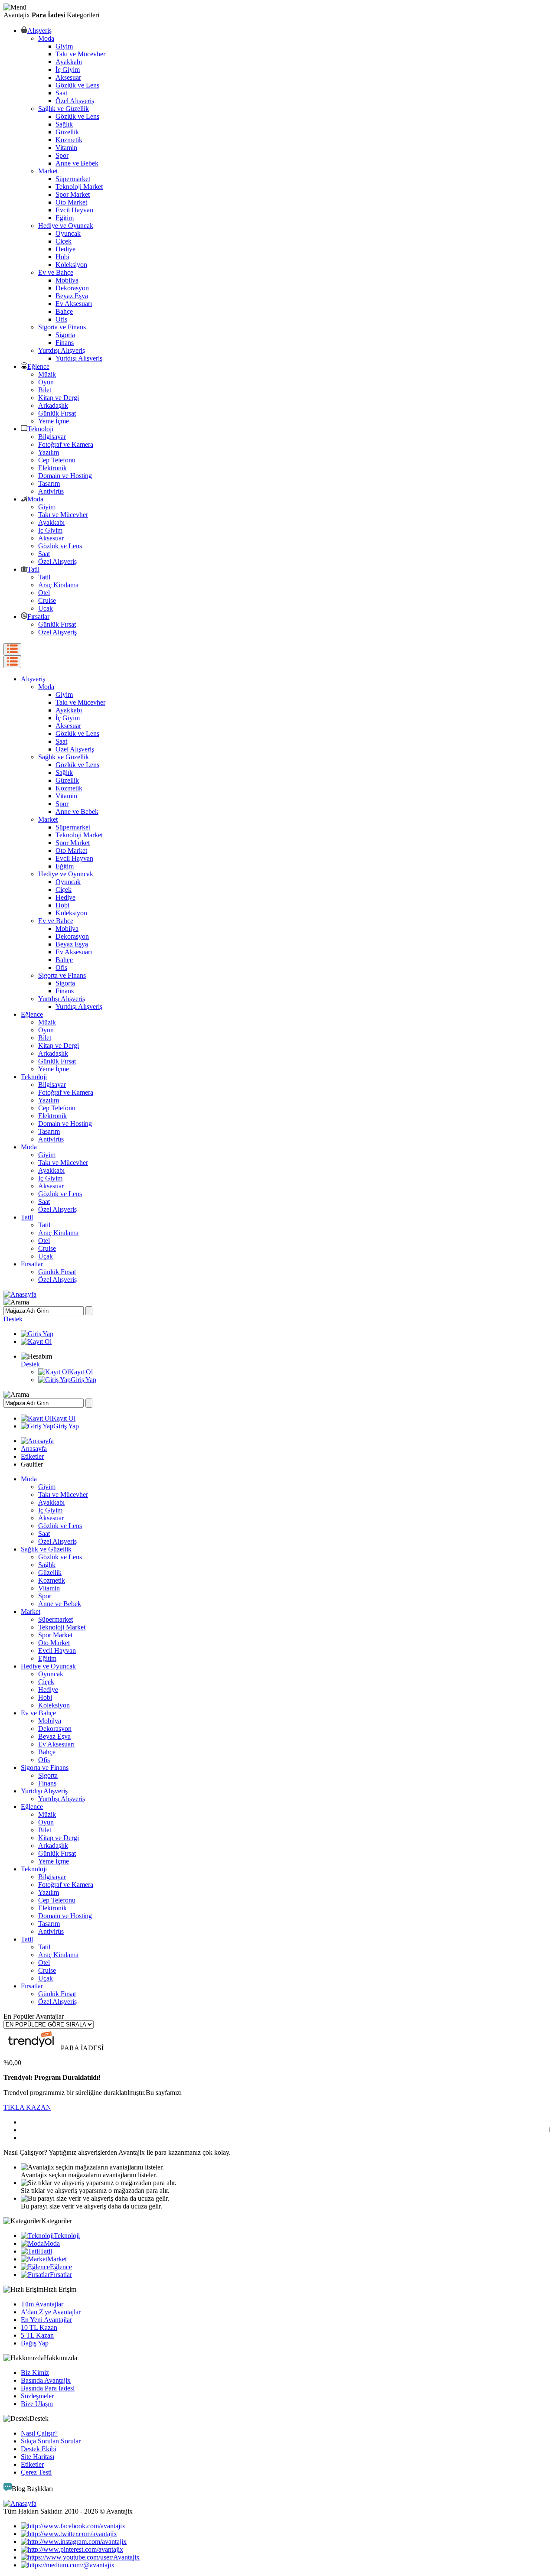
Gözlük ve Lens (77, 85)
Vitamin (66, 148)
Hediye (65, 249)
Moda (46, 38)
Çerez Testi (36, 2472)
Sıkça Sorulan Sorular (51, 2441)
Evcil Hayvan (74, 210)
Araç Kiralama (58, 585)
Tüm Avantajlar (42, 2304)
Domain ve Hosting (65, 476)
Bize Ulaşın (37, 2404)
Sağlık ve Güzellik (64, 109)
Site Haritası (38, 2457)
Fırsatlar (38, 616)
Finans (65, 343)
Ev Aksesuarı (74, 304)
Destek (13, 1319)
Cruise (47, 600)
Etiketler (32, 1456)
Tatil (33, 569)
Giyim (64, 46)
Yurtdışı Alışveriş (62, 350)
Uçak (46, 608)
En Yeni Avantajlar (46, 2320)
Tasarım (49, 483)
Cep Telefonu (57, 460)
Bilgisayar (52, 437)
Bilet (45, 390)
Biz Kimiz (35, 2373)
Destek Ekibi (39, 2449)
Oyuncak (68, 233)
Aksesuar (68, 77)
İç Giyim (68, 70)
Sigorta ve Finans (62, 327)
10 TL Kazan (39, 2327)
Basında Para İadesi (48, 2388)
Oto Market (71, 202)
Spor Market (73, 194)
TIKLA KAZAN (27, 2107)
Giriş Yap (83, 1380)
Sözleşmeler (37, 2396)
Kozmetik (69, 140)
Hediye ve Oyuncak (66, 226)
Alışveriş (39, 31)
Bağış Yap (35, 2343)
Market (48, 171)
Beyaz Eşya (72, 296)
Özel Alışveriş (75, 101)
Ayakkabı (69, 62)
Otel (44, 593)
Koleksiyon (71, 265)
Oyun (46, 382)
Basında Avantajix (46, 2380)
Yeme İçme (54, 421)
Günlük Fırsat (57, 413)
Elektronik (52, 468)
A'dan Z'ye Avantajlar (51, 2312)
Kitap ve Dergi (59, 398)
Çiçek (64, 241)
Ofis (61, 319)
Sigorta (65, 335)
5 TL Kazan (37, 2335)
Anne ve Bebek (77, 163)
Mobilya (67, 280)
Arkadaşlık (53, 405)
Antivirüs (51, 491)
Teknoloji (40, 429)
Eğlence (38, 366)
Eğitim (65, 218)
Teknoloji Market (79, 187)
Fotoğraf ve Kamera (66, 444)
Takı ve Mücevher (80, 54)
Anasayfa (34, 1449)
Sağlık (64, 124)
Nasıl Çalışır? (39, 2433)
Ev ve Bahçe (56, 272)
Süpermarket (73, 179)
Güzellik (67, 132)
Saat (61, 93)
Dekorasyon (72, 288)
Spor (62, 155)
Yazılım (49, 452)
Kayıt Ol (81, 1372)
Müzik (47, 374)
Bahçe (64, 311)
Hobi (62, 257)
